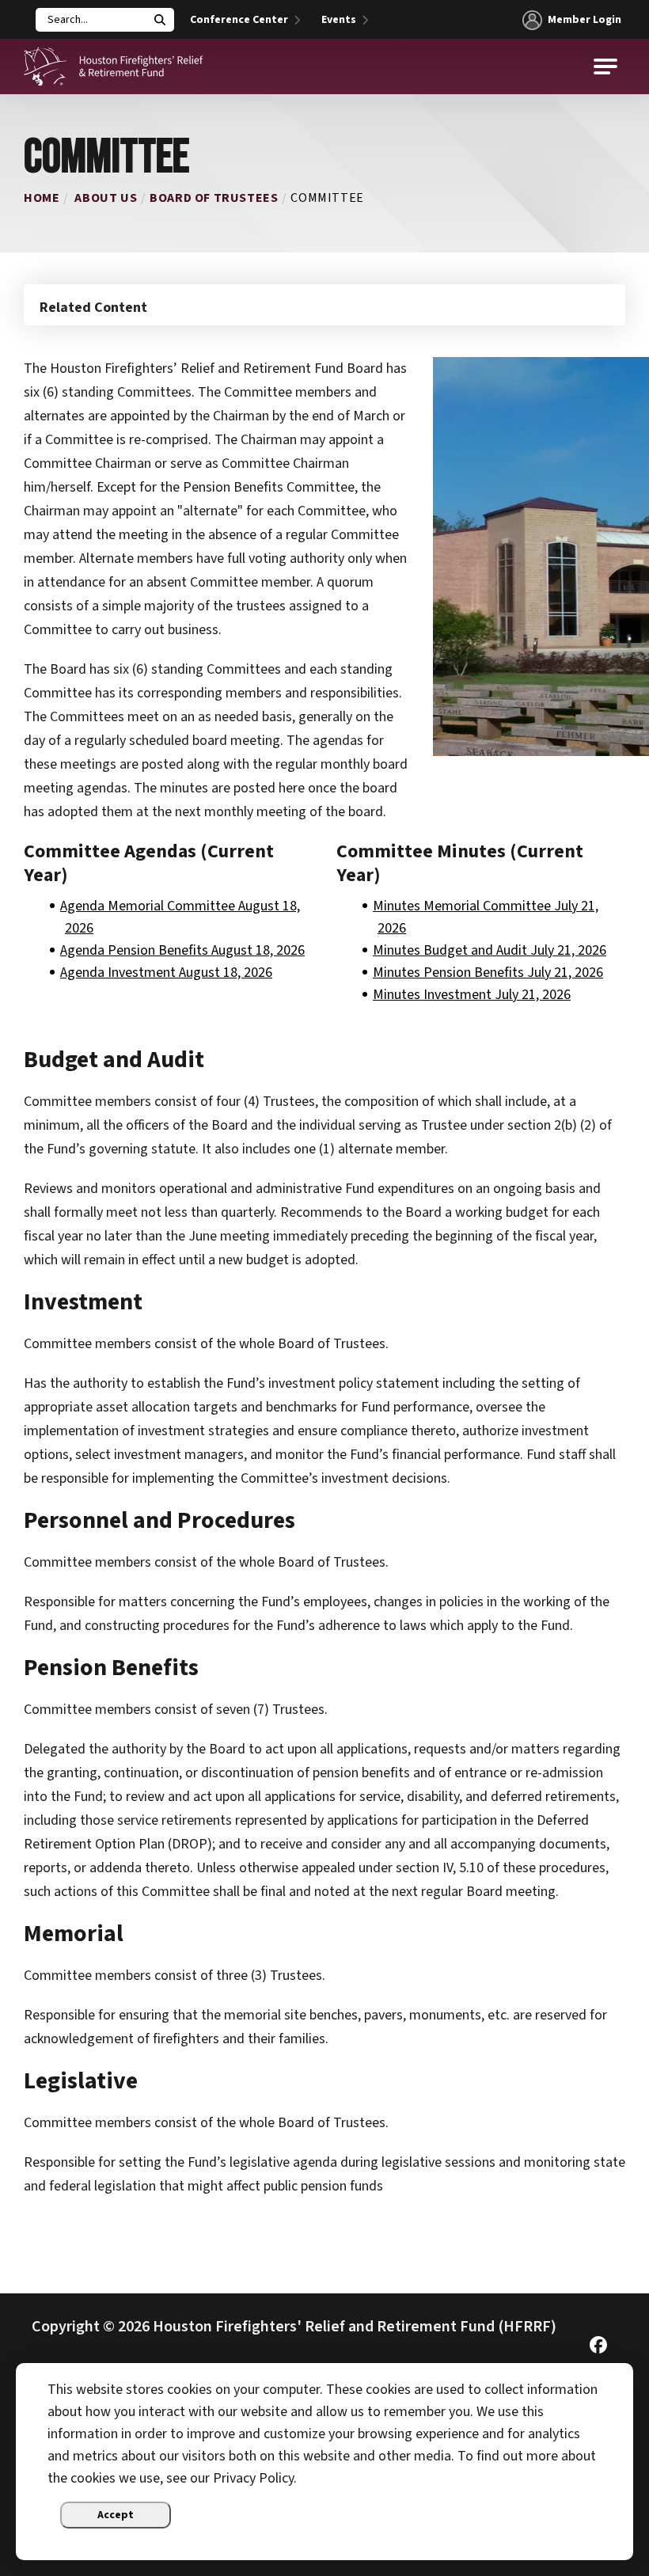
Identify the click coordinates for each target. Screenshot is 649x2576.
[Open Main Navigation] (605, 66)
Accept (116, 2515)
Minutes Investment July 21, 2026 (472, 995)
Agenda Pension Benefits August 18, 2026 (182, 950)
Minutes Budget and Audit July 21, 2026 (490, 950)
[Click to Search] (160, 20)
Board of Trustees (214, 198)
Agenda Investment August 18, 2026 (166, 973)
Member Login (584, 20)
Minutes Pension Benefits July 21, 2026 (488, 973)
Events (339, 20)
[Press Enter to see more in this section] (324, 304)
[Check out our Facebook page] (598, 2349)
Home (42, 198)
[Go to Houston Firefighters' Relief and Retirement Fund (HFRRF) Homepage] (114, 66)
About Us (106, 198)
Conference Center (239, 20)
